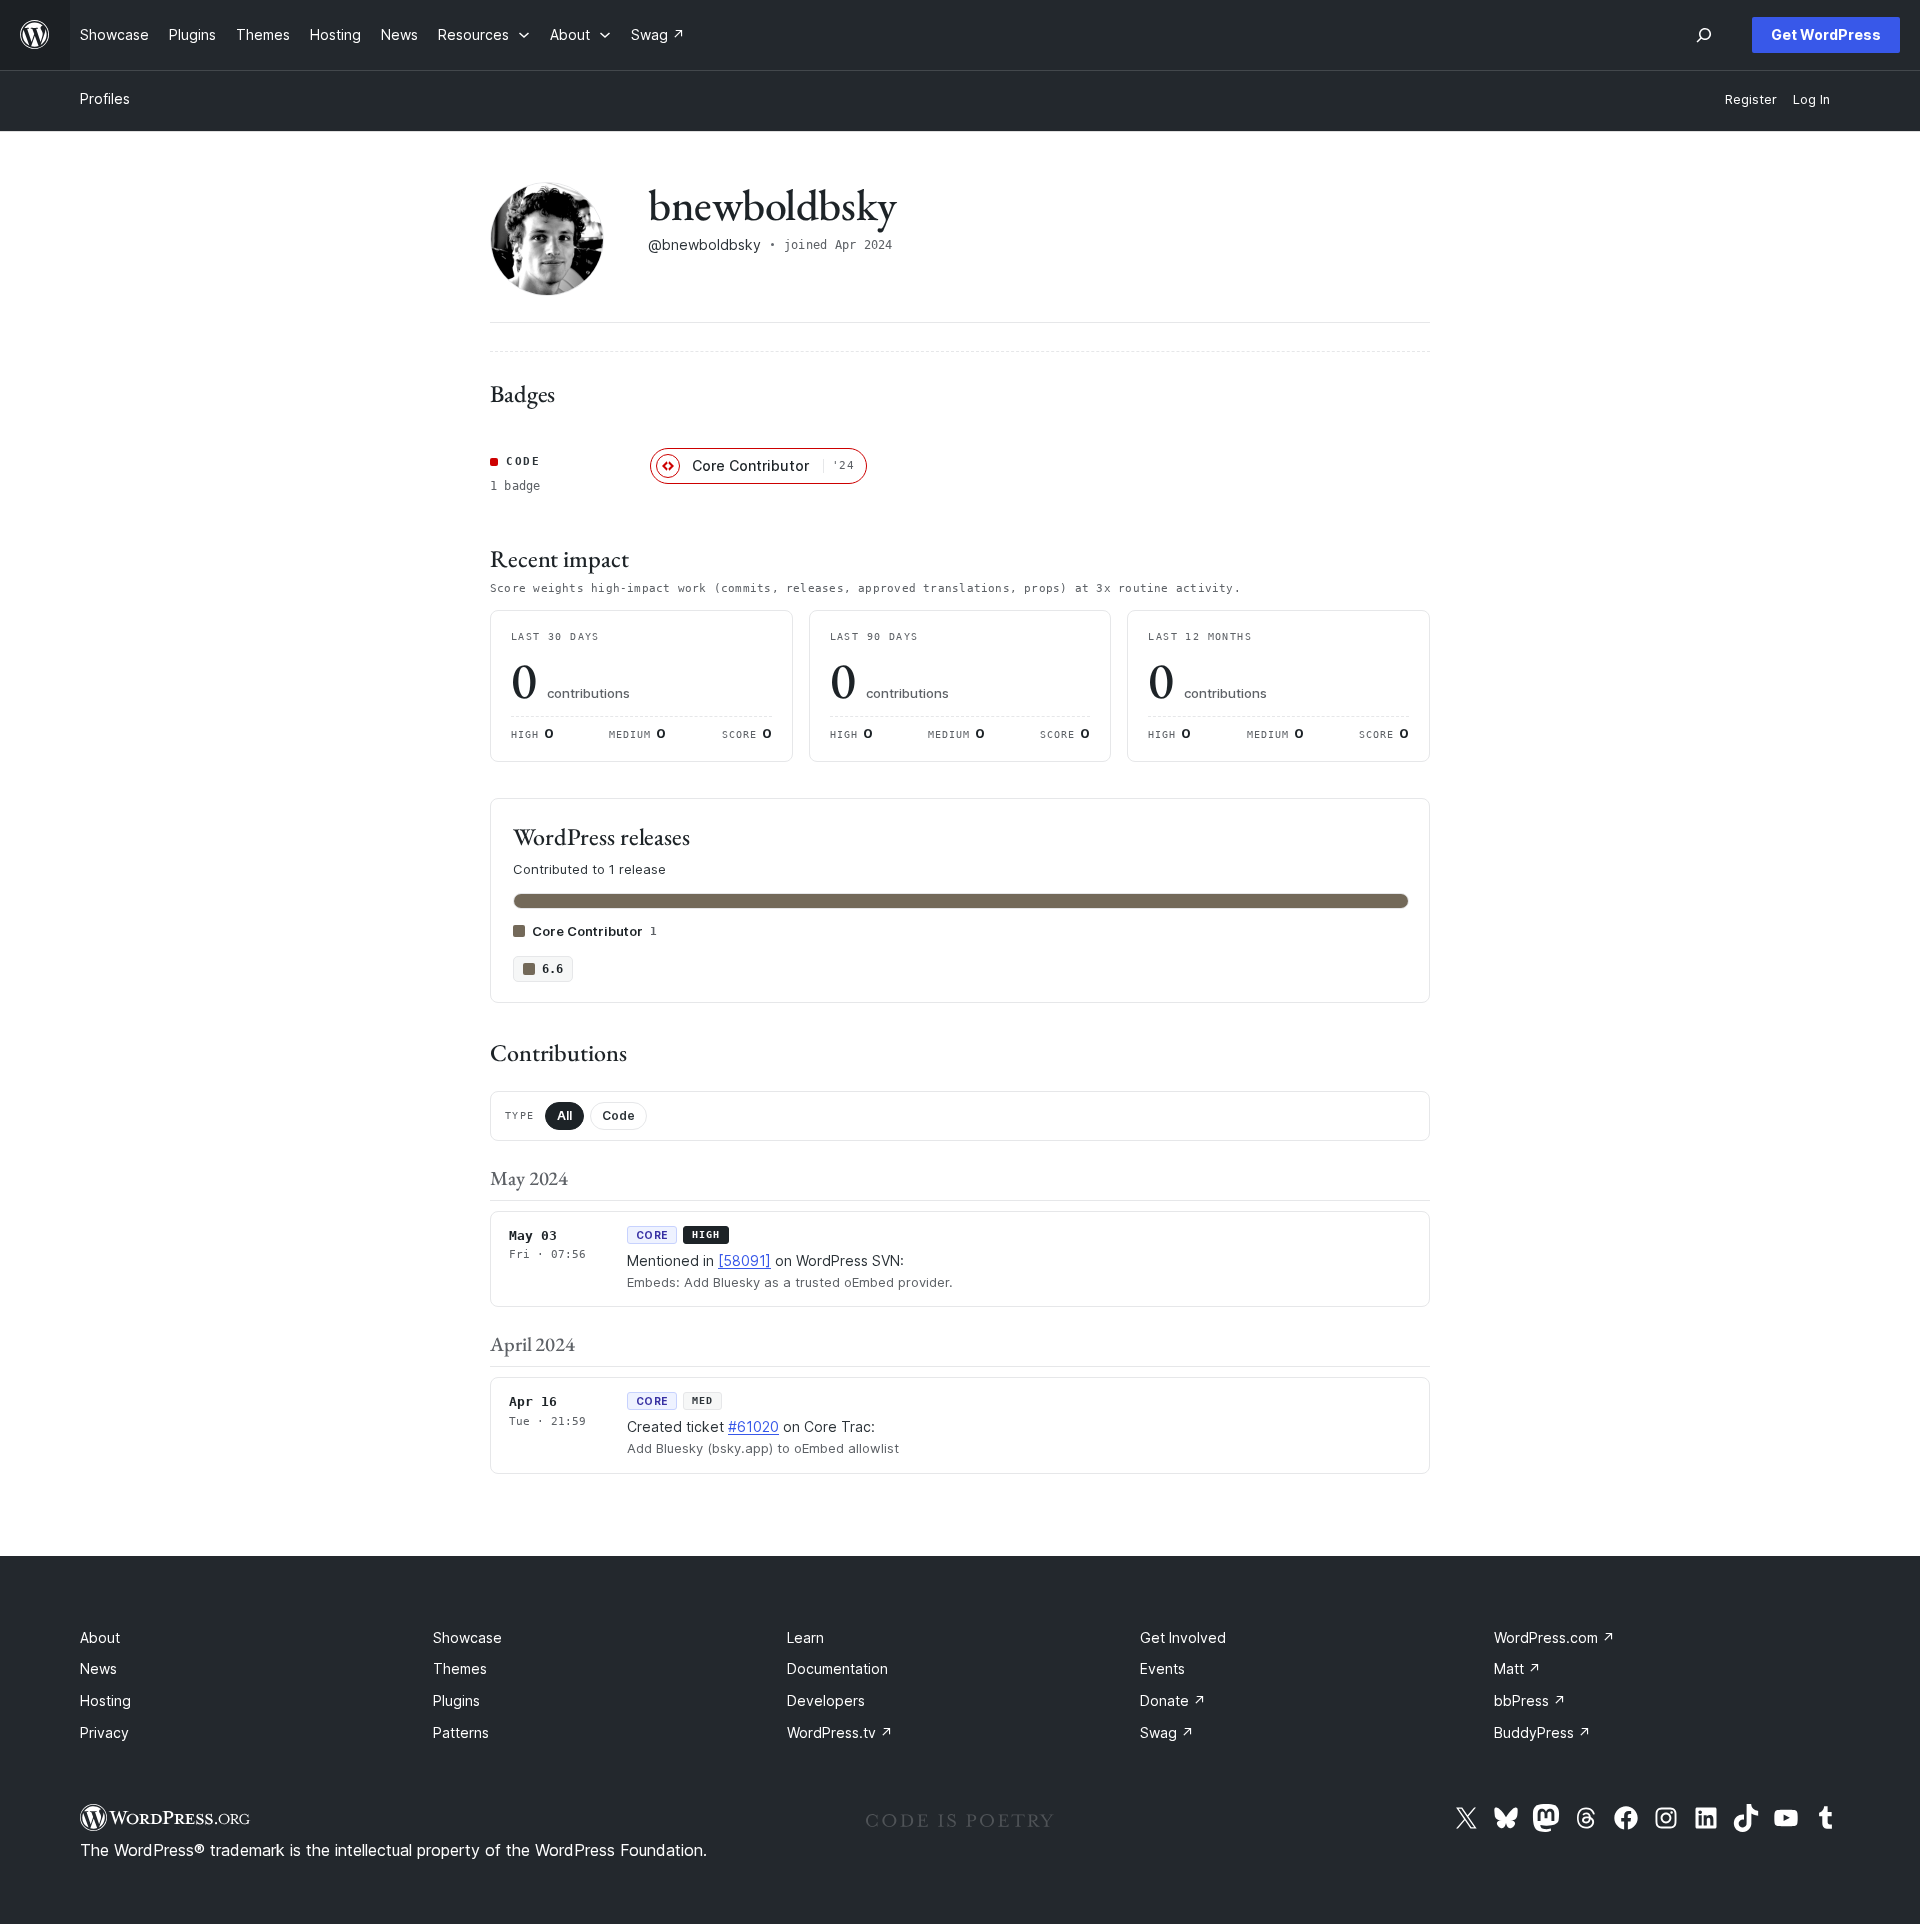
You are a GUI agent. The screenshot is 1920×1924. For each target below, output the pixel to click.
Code (618, 1115)
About (100, 1637)
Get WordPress (1826, 34)
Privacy (104, 1732)
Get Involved (1183, 1637)
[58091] (744, 1260)
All (564, 1115)
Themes (460, 1668)
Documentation (837, 1668)
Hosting (105, 1700)
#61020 (753, 1426)
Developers (826, 1700)
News (98, 1668)
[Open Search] (1704, 35)
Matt (1517, 1668)
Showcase (467, 1637)
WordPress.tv (840, 1732)
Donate (1173, 1700)
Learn (805, 1637)
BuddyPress (1542, 1732)
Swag (1167, 1732)
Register (1751, 99)
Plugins (456, 1700)
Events (1162, 1668)
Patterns (461, 1732)
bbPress (1530, 1700)
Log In (1811, 99)
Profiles (105, 98)
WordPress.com (1554, 1637)
